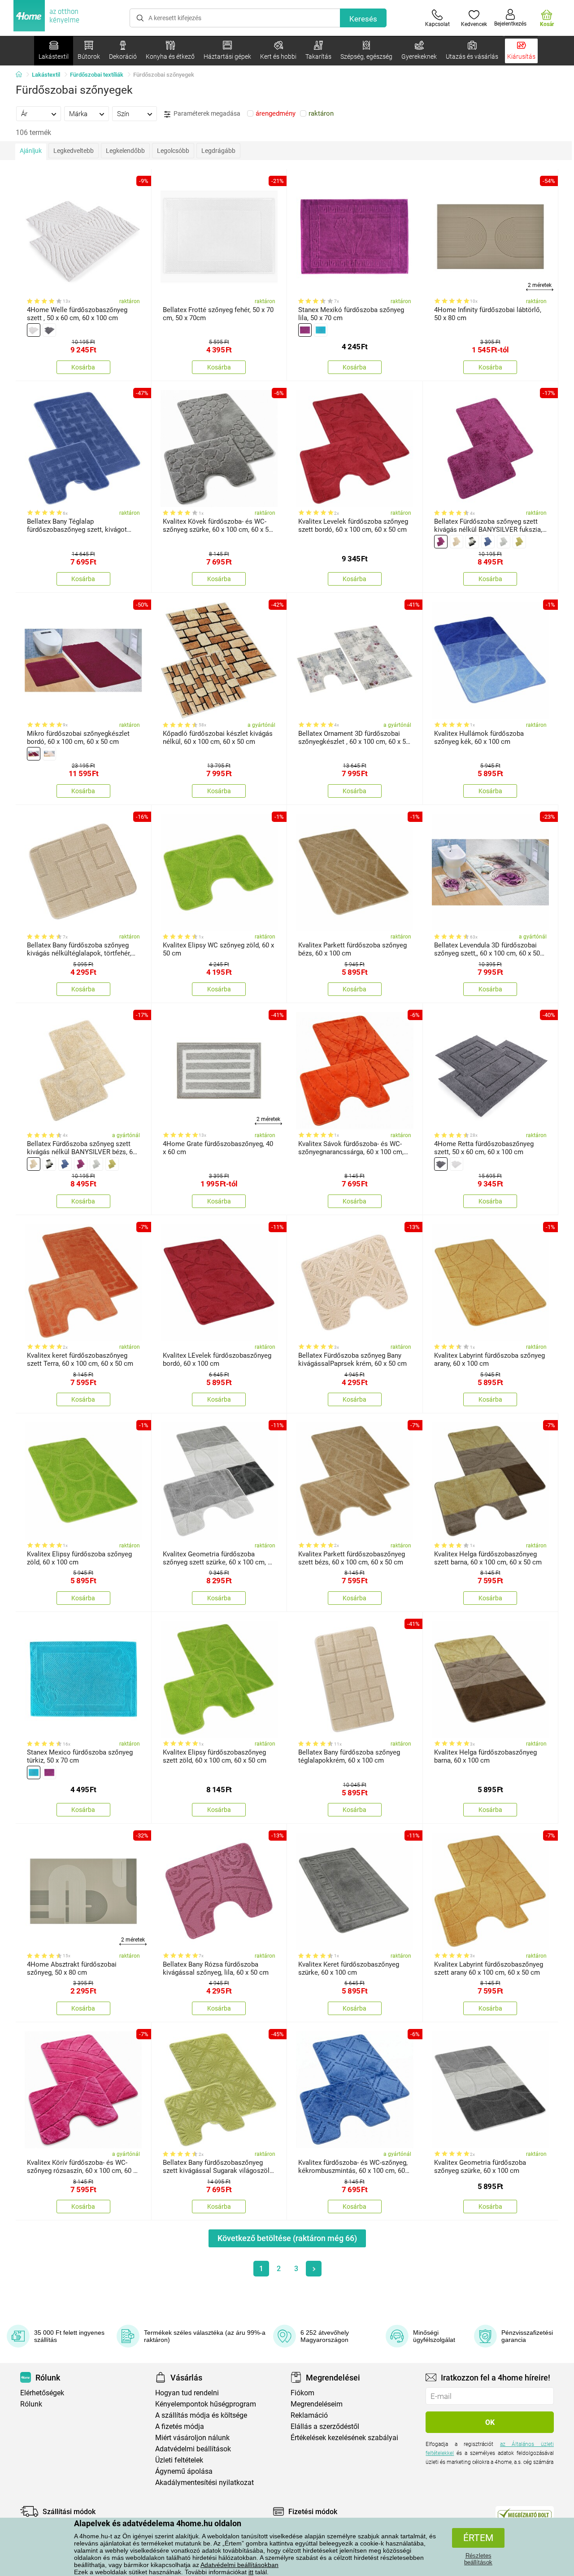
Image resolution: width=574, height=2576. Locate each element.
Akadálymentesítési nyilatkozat (204, 2483)
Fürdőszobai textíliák (97, 75)
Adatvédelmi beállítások (193, 2449)
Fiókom (302, 2393)
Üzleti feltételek (179, 2460)
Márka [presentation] (78, 114)
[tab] (39, 113)
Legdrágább (218, 151)
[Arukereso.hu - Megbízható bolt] (525, 2514)
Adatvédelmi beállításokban (239, 2565)
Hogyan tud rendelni (187, 2393)
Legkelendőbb (125, 151)
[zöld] (519, 542)
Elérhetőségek (42, 2393)
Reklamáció (309, 2415)
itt (251, 2572)
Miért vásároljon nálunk (192, 2438)
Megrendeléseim (317, 2404)
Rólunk (31, 2404)
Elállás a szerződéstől (325, 2426)
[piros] (34, 754)
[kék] (488, 542)
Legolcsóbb (173, 151)
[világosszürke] (504, 542)
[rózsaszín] (441, 542)
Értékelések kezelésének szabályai (344, 2438)
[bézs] (34, 330)
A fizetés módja (180, 2426)
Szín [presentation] (123, 114)
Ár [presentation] (24, 114)
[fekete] (472, 542)
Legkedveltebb (74, 151)
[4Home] (22, 75)
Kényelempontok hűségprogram (206, 2404)
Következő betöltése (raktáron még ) (287, 2238)
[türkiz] (321, 330)
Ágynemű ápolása (184, 2471)
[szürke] (49, 330)
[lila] (305, 330)
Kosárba (83, 367)
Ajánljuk (31, 151)
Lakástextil (46, 75)
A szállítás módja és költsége (201, 2415)
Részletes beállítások (478, 2559)
